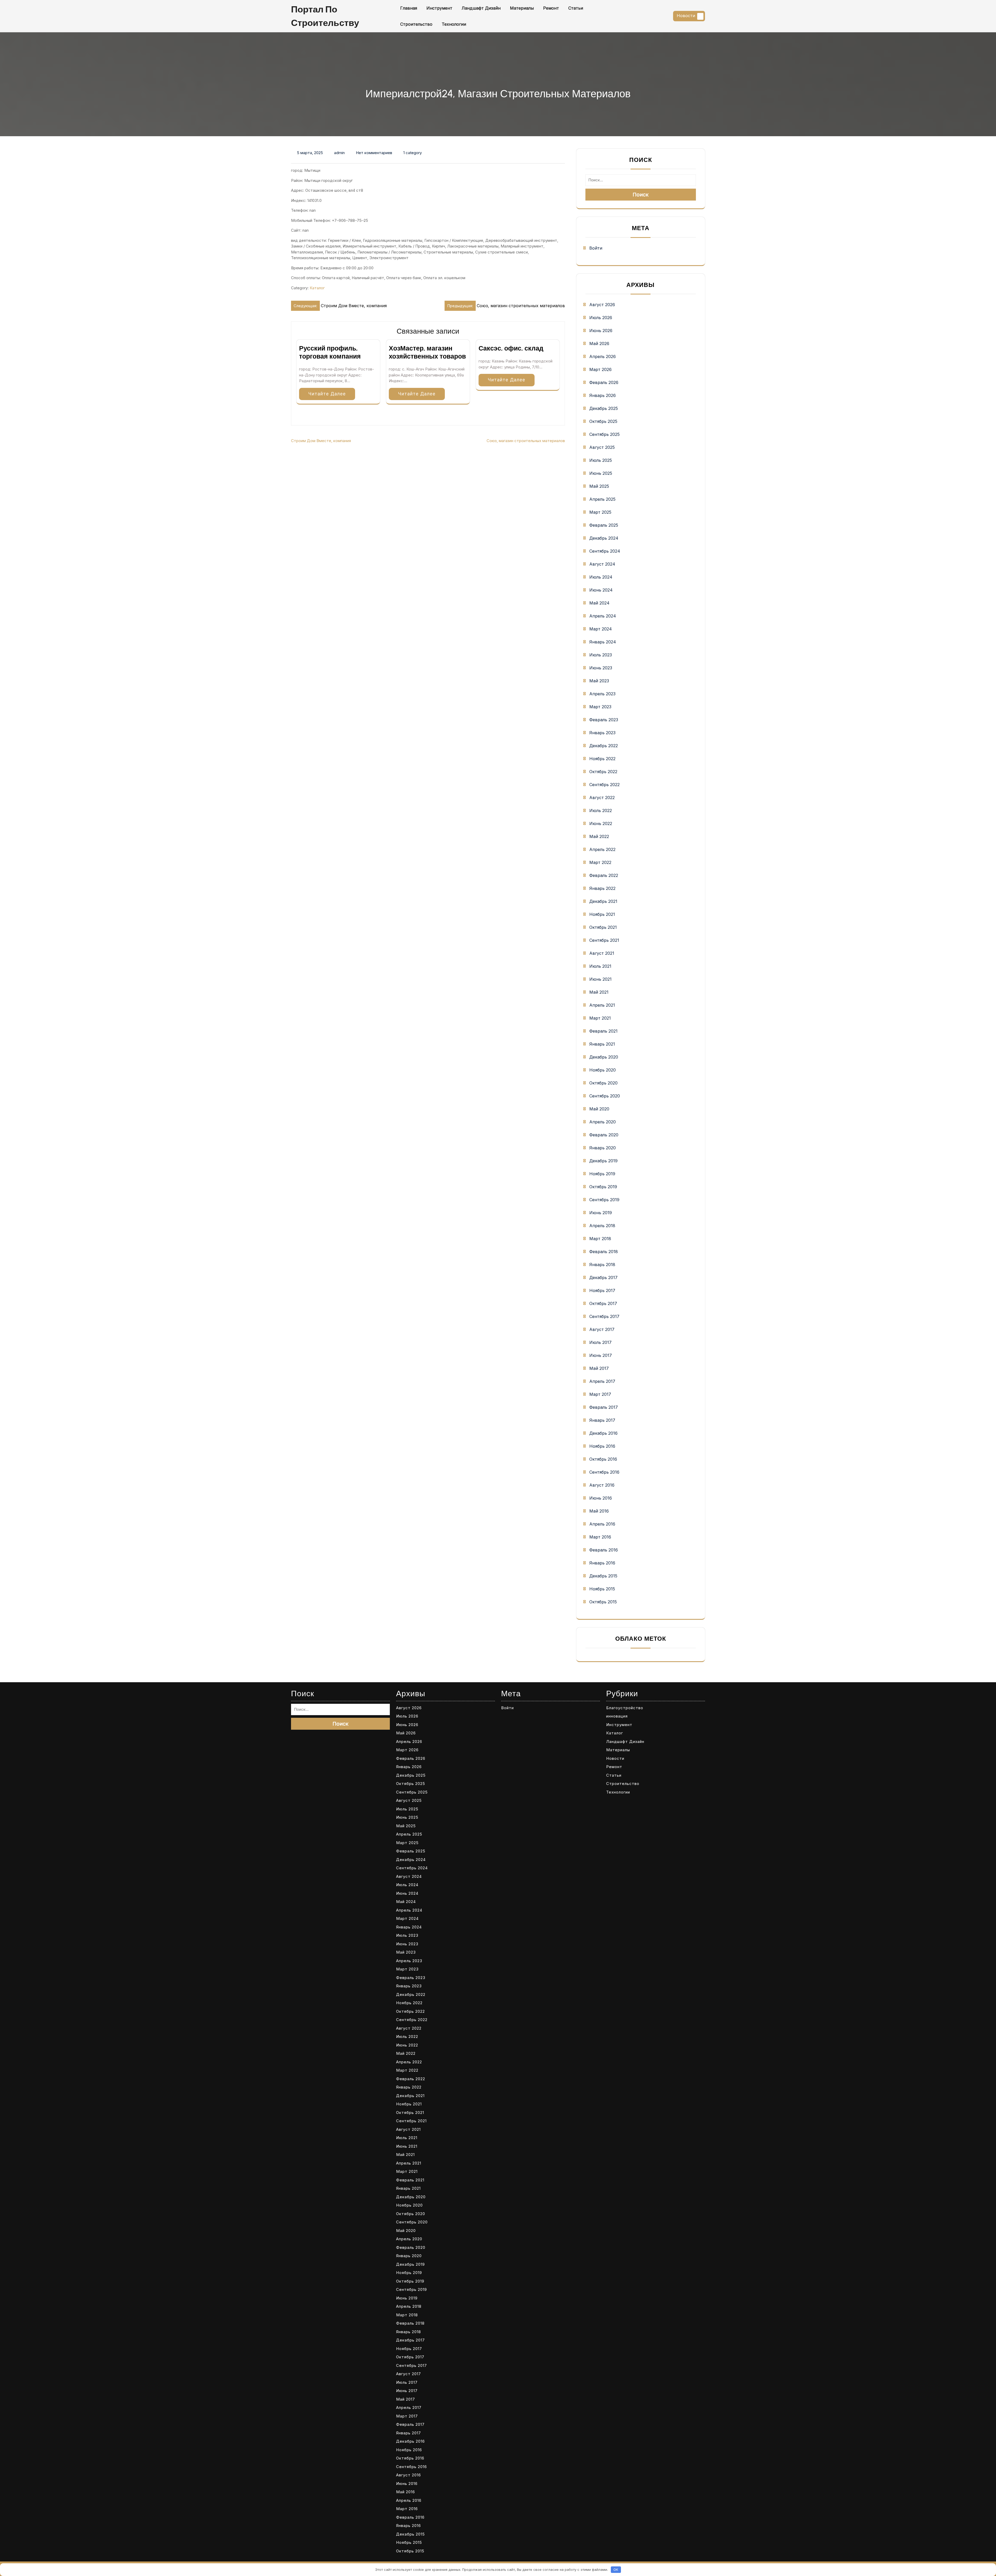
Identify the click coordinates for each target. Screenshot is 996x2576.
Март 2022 (600, 862)
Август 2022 (602, 798)
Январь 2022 (602, 888)
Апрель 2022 (602, 849)
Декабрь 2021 (603, 901)
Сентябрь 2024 (605, 551)
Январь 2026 (603, 395)
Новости (686, 16)
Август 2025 (602, 447)
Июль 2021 (600, 966)
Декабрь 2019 (603, 1161)
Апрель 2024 (603, 616)
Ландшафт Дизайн (481, 8)
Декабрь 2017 (603, 1277)
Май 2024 (599, 603)
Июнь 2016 (601, 1498)
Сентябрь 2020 (605, 1096)
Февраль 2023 (604, 720)
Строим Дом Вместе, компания (321, 441)
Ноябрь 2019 (602, 1174)
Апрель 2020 (603, 1122)
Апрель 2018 (602, 1226)
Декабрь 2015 (603, 1576)
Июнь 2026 (601, 331)
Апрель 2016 (602, 1524)
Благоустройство (625, 1708)
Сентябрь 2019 (604, 1200)
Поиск (641, 195)
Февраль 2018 (604, 1252)
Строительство (416, 24)
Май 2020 (599, 1109)
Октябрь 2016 (603, 1459)
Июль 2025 (601, 460)
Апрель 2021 (602, 1005)
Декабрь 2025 (604, 408)
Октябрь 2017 (603, 1303)
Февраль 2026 (604, 382)
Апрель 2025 (602, 499)
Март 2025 (600, 512)
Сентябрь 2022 (604, 785)
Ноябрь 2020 (603, 1070)
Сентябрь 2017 (604, 1316)
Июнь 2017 (601, 1355)
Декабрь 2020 (604, 1057)
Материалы (522, 8)
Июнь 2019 (601, 1213)
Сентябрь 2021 (604, 940)
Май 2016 (599, 1511)
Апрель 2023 (602, 694)
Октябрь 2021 (603, 927)
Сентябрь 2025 (604, 434)
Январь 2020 (603, 1148)
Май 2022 (599, 836)
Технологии (454, 24)
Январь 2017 (602, 1420)
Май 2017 (599, 1368)
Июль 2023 (601, 655)
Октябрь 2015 (603, 1602)
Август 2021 (602, 953)
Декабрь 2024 (604, 538)
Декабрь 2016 (603, 1433)
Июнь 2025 (601, 473)
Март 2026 (600, 369)
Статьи (576, 8)
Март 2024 (601, 629)
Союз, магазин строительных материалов (526, 441)
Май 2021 (599, 992)
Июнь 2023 (601, 668)
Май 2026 (599, 344)
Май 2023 (599, 681)
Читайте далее (327, 394)
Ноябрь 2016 (602, 1446)
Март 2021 (600, 1018)
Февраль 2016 (604, 1550)
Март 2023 (600, 707)
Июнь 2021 (600, 979)
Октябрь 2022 (603, 772)
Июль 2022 (601, 810)
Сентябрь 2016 (604, 1472)
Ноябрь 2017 (602, 1290)
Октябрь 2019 (603, 1187)
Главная (409, 8)
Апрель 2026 (603, 356)
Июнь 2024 (601, 590)
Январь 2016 (602, 1563)
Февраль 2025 (604, 525)
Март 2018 (600, 1239)
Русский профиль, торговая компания (330, 352)
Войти (596, 248)
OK (616, 2570)
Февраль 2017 (604, 1407)
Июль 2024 (601, 577)
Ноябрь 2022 (602, 759)
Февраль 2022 (604, 875)
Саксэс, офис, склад (511, 348)
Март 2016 (600, 1537)
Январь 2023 (602, 733)
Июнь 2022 (601, 823)
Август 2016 (602, 1485)
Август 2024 (602, 564)
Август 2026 (602, 305)
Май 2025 (599, 486)
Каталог (317, 288)
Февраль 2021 (603, 1031)
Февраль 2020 (604, 1135)
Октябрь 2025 (603, 421)
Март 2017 (600, 1394)
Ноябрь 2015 (602, 1589)
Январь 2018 (602, 1265)
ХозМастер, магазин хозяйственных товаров (427, 352)
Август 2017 (602, 1329)
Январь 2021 (602, 1044)
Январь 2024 (603, 642)
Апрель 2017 (602, 1381)
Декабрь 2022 (604, 746)
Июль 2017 (600, 1342)
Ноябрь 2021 (602, 914)
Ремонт (551, 8)
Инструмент (439, 8)
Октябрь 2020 (603, 1083)
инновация (617, 1716)
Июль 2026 (601, 318)
